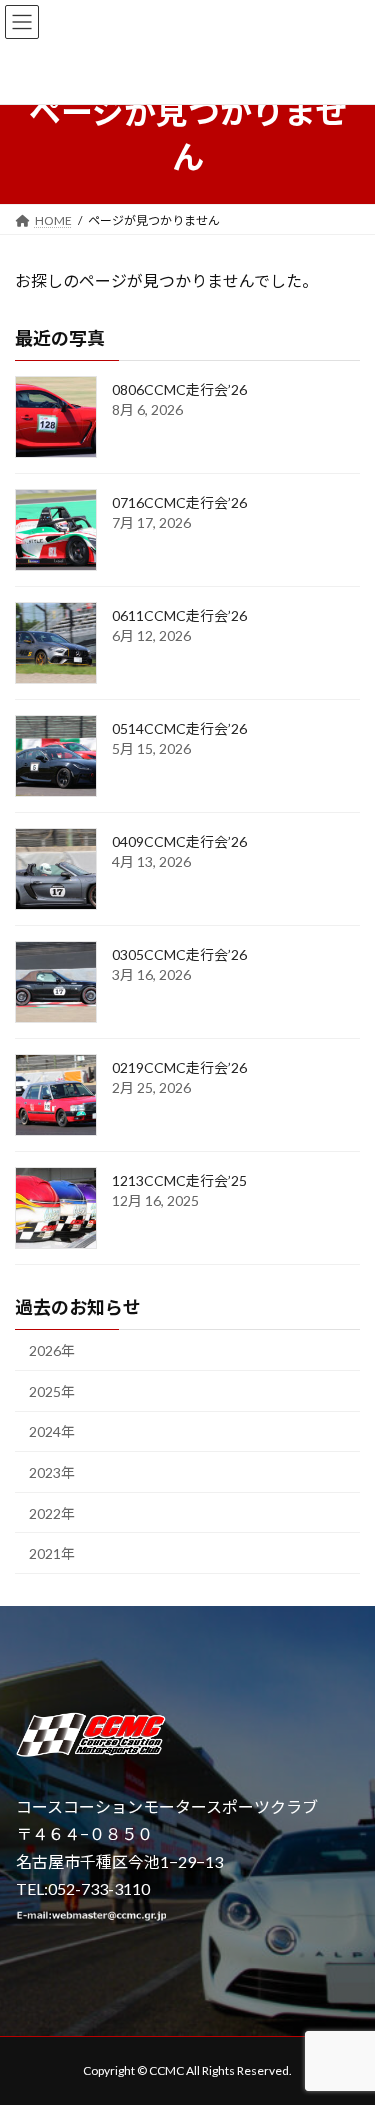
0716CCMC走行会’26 (179, 502)
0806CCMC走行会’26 (179, 389)
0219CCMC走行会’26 (179, 1067)
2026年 (52, 1350)
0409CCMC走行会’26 (179, 841)
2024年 (52, 1431)
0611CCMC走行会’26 (179, 615)
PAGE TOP (344, 2023)
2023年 (52, 1472)
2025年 (52, 1391)
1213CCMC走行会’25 (179, 1180)
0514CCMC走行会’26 (179, 728)
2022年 (52, 1512)
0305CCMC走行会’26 (179, 954)
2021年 (52, 1553)
